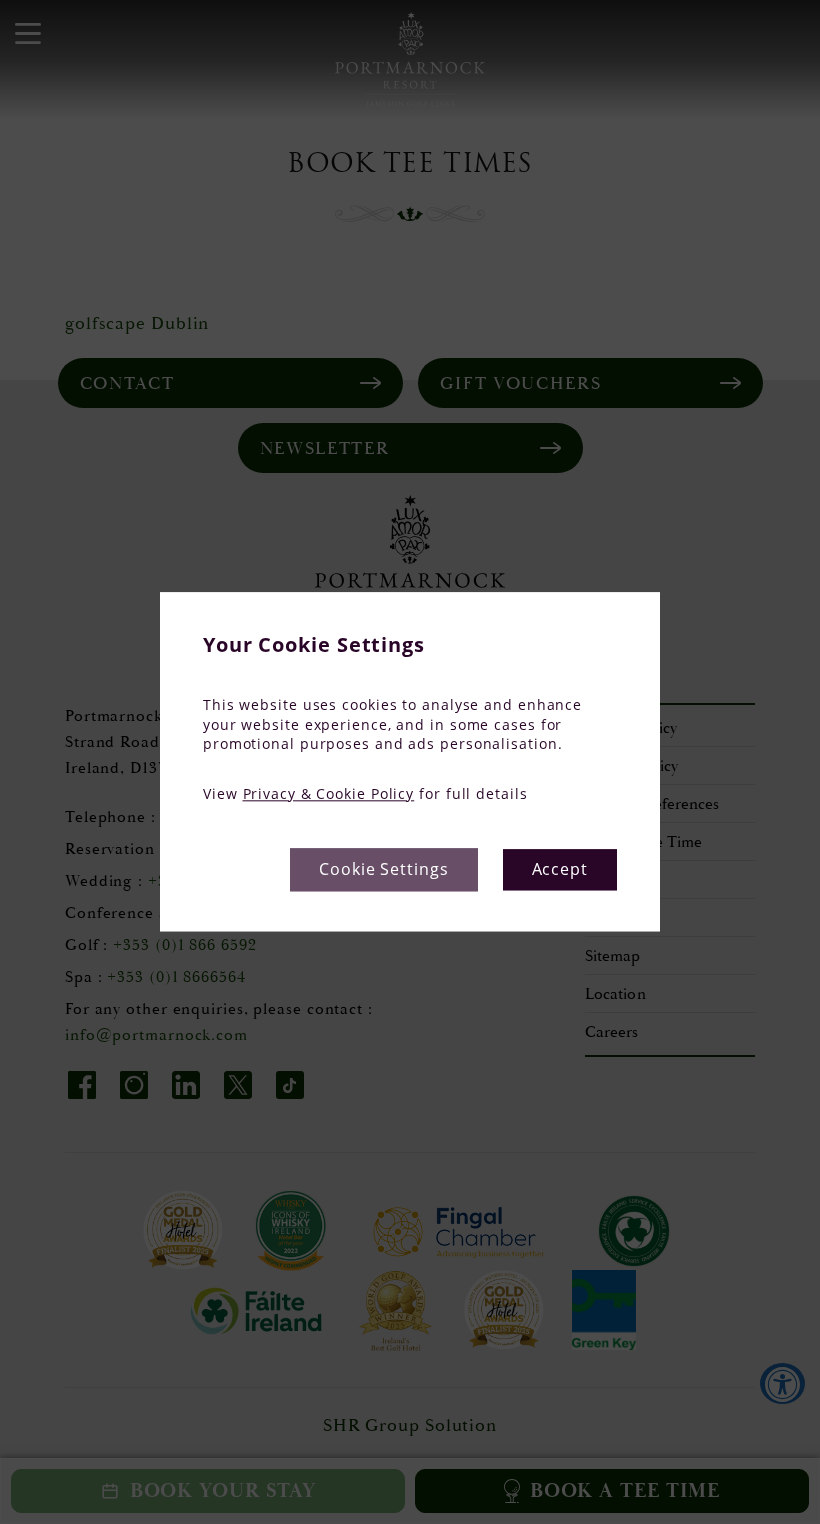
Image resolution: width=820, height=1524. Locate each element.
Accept (560, 870)
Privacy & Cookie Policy (329, 793)
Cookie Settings (384, 870)
